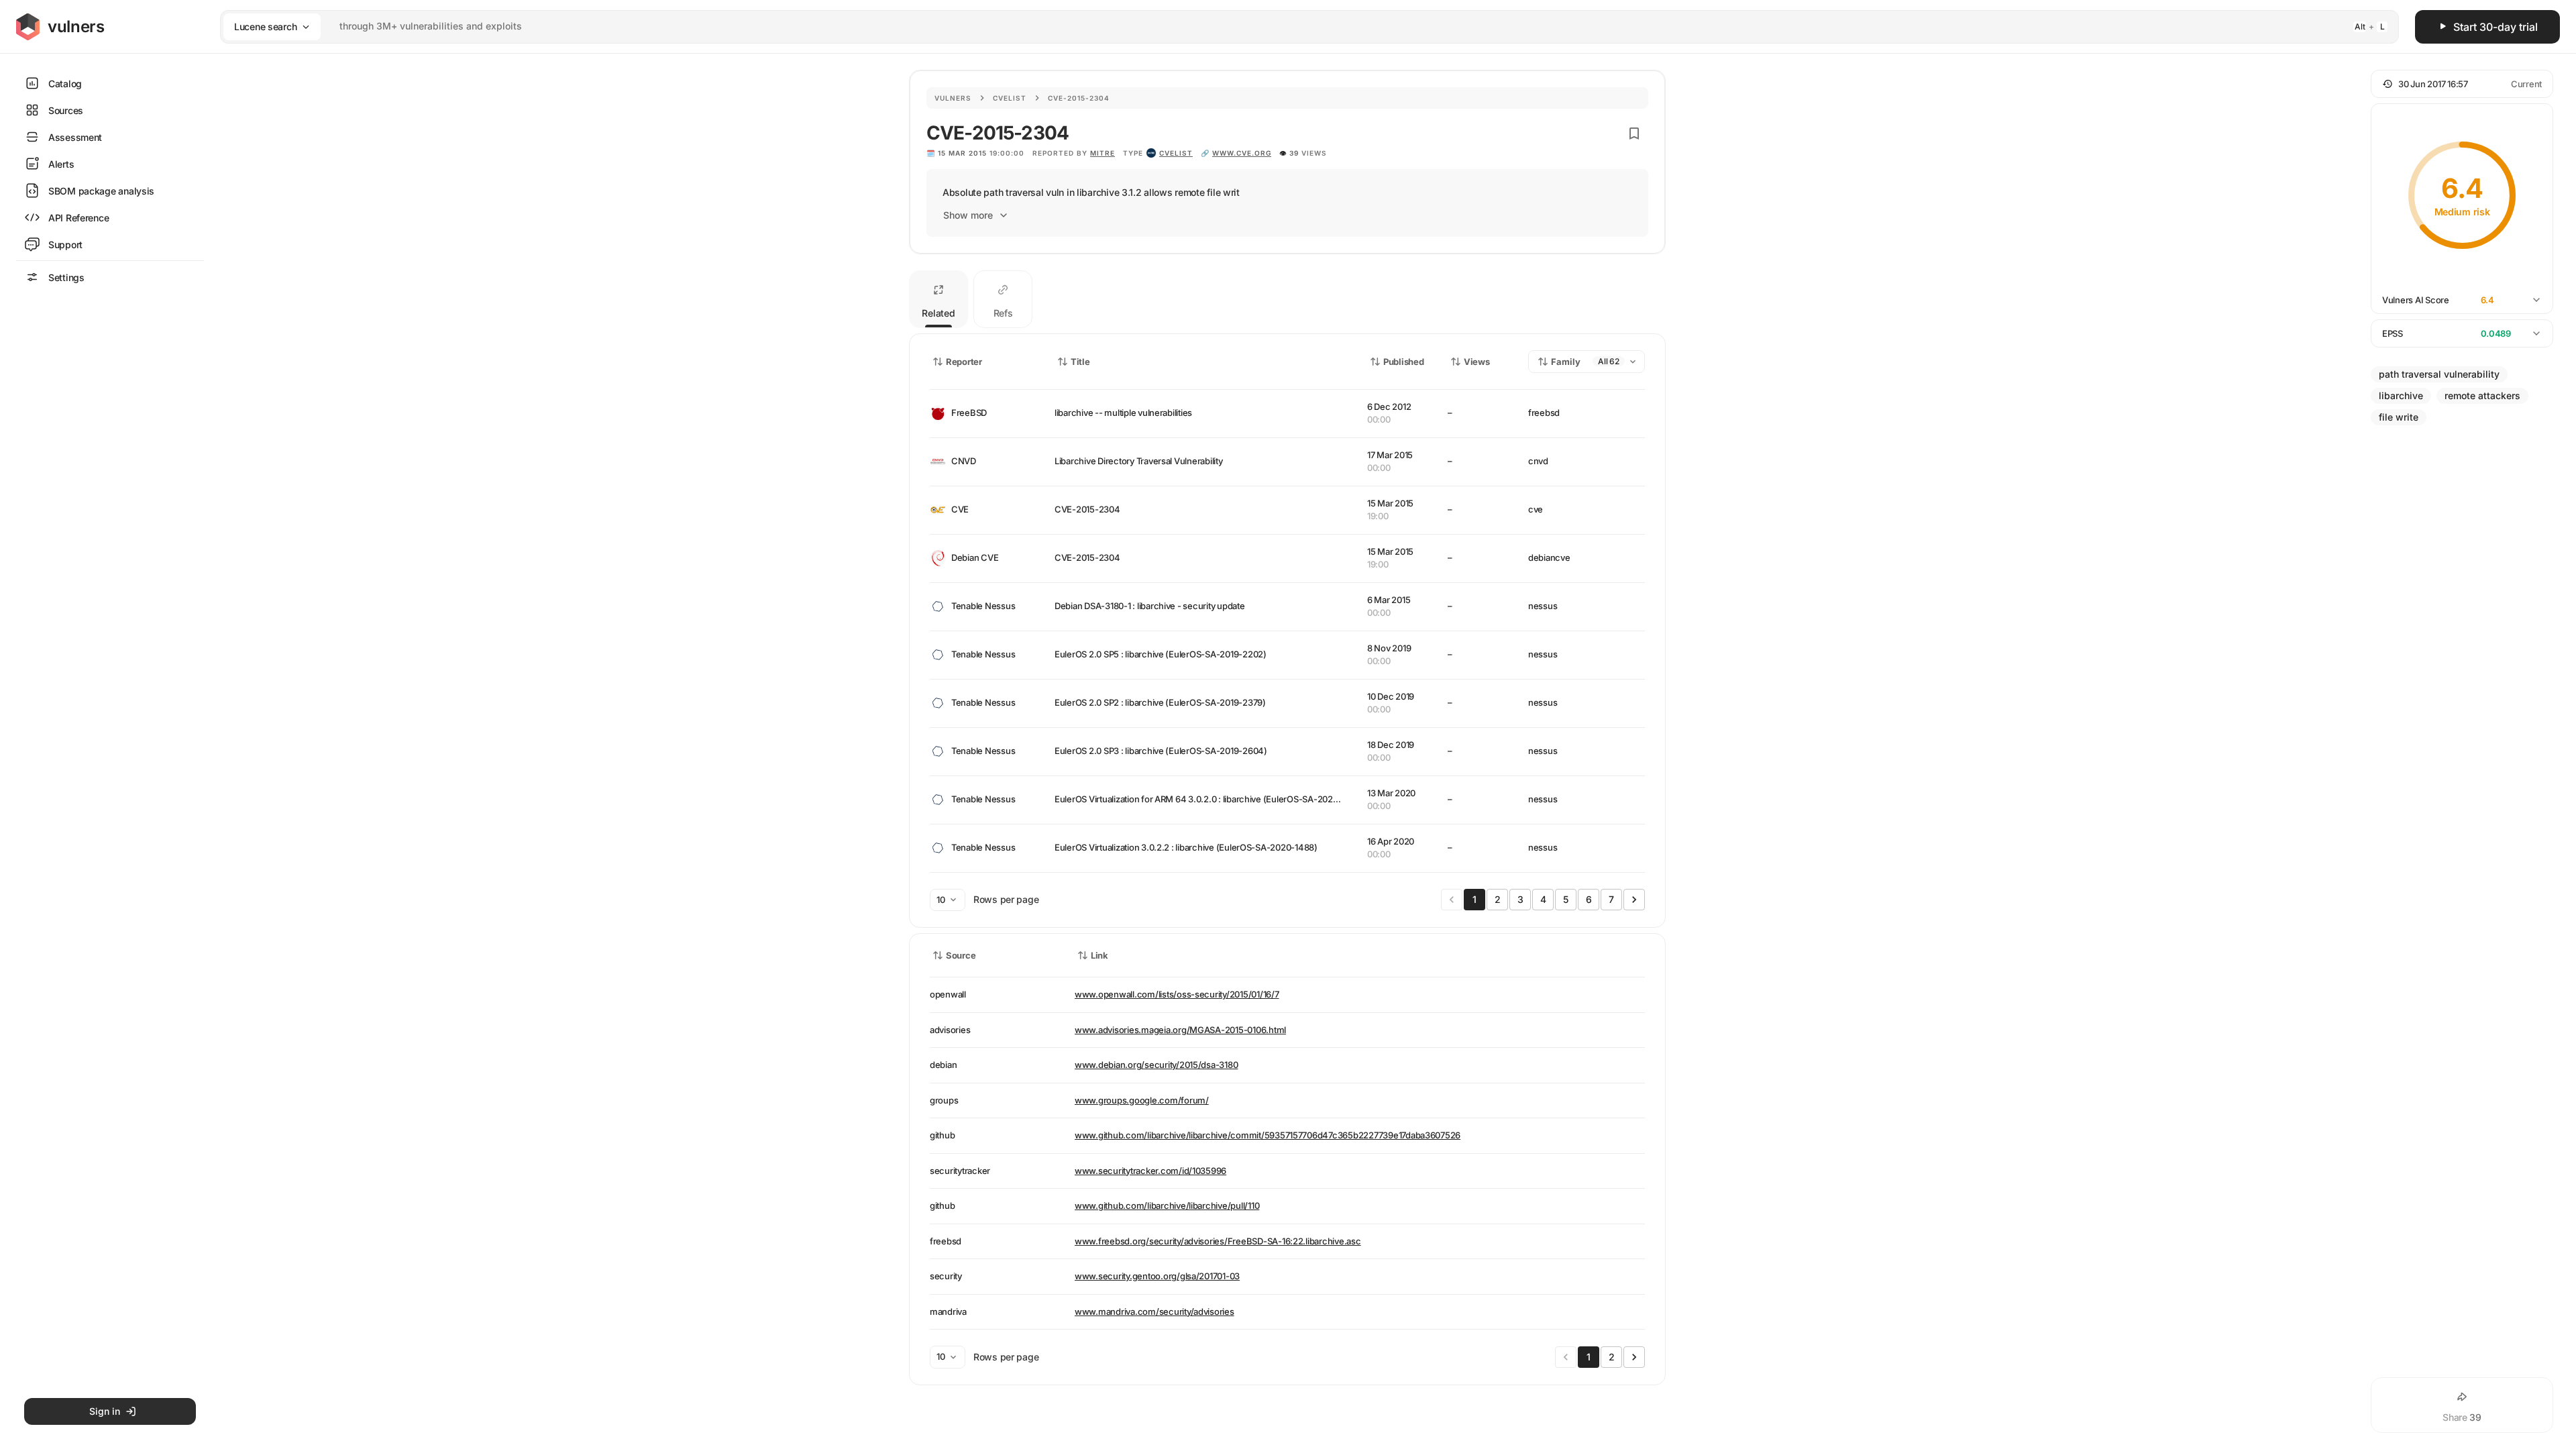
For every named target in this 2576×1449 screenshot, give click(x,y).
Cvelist (1010, 98)
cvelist (1176, 153)
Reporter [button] (964, 362)
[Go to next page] (1634, 900)
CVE (960, 509)
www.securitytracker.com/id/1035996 (1150, 1171)
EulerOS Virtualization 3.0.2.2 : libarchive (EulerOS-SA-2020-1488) (1186, 847)
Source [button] (961, 955)
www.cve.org (1242, 153)
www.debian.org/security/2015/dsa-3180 (1156, 1065)
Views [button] (1477, 362)
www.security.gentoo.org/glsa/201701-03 (1157, 1276)
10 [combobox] (941, 900)
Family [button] (1566, 362)
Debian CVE (975, 557)
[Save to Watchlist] (1634, 133)
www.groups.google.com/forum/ (1142, 1100)
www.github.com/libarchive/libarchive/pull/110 (1167, 1205)
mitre (1103, 153)
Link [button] (1099, 955)
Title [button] (1080, 362)
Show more (968, 215)
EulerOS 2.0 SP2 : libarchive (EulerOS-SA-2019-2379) (1160, 702)
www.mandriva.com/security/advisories (1155, 1311)
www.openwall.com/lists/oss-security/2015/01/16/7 (1177, 994)
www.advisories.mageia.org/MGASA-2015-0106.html (1180, 1030)
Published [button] (1403, 362)
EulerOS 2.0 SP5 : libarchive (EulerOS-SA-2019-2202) (1161, 654)
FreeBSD (969, 413)
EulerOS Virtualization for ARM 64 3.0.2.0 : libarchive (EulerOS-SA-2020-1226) (1209, 799)
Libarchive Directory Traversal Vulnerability (1139, 461)
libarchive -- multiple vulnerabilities (1123, 413)
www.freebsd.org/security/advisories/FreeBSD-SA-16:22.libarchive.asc (1218, 1241)
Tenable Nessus (983, 606)
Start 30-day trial (2495, 27)
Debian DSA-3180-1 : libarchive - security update (1150, 606)
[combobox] (1292, 26)
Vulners (953, 98)
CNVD (964, 461)
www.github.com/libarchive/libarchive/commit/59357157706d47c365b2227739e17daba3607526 (1268, 1135)
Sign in (105, 1411)
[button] (2462, 84)
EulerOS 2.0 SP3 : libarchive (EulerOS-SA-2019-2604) (1161, 751)
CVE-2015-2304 (1087, 509)
